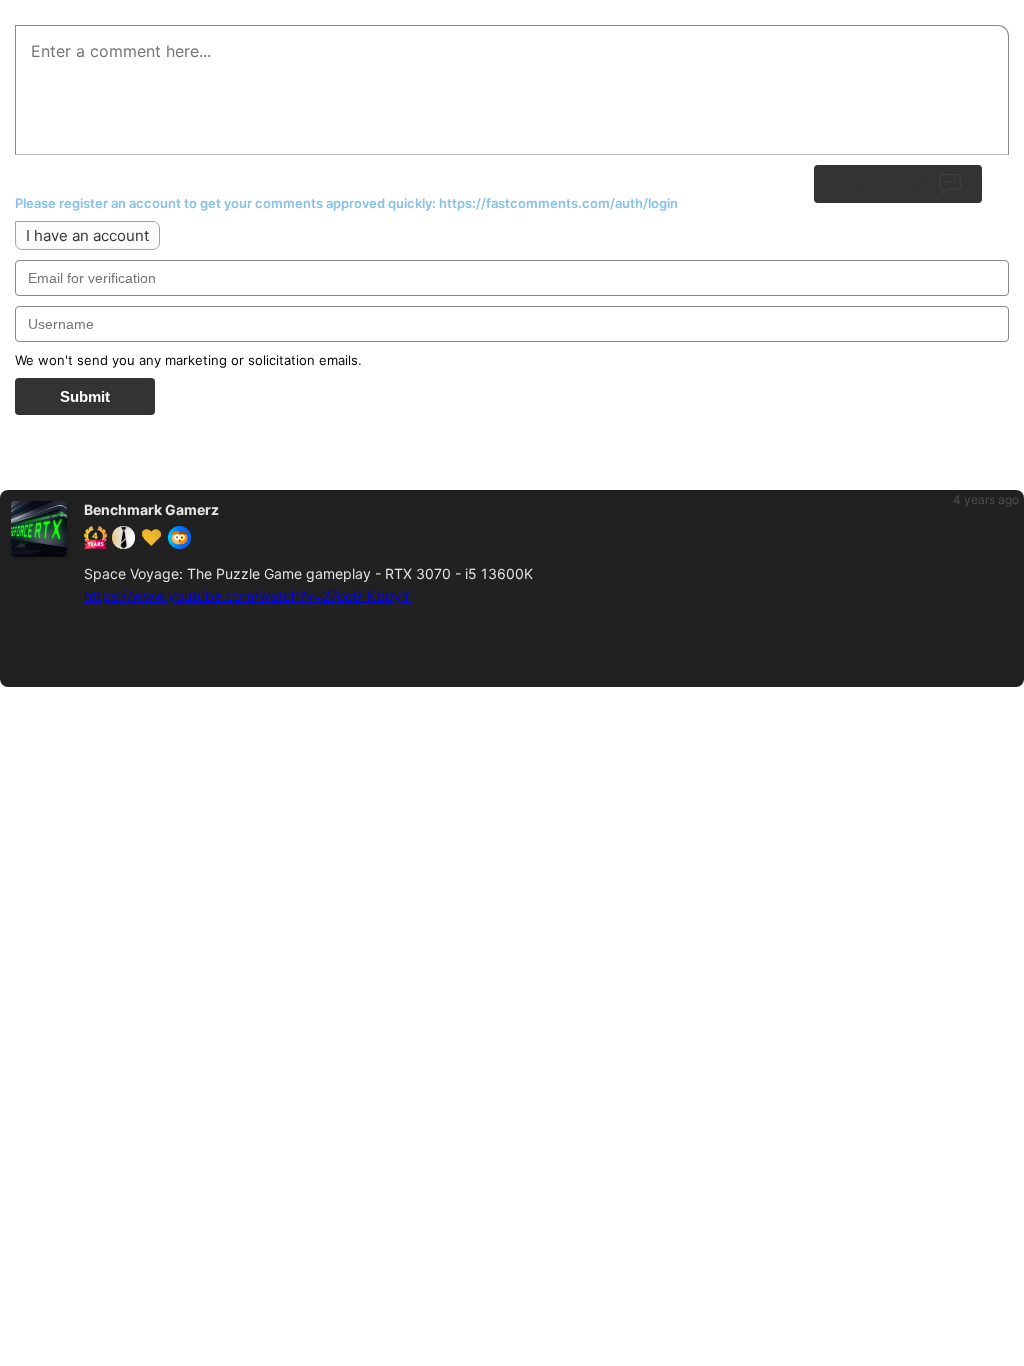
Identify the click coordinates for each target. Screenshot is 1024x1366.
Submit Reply (881, 182)
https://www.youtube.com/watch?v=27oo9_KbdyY (247, 595)
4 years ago (986, 499)
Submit (85, 396)
